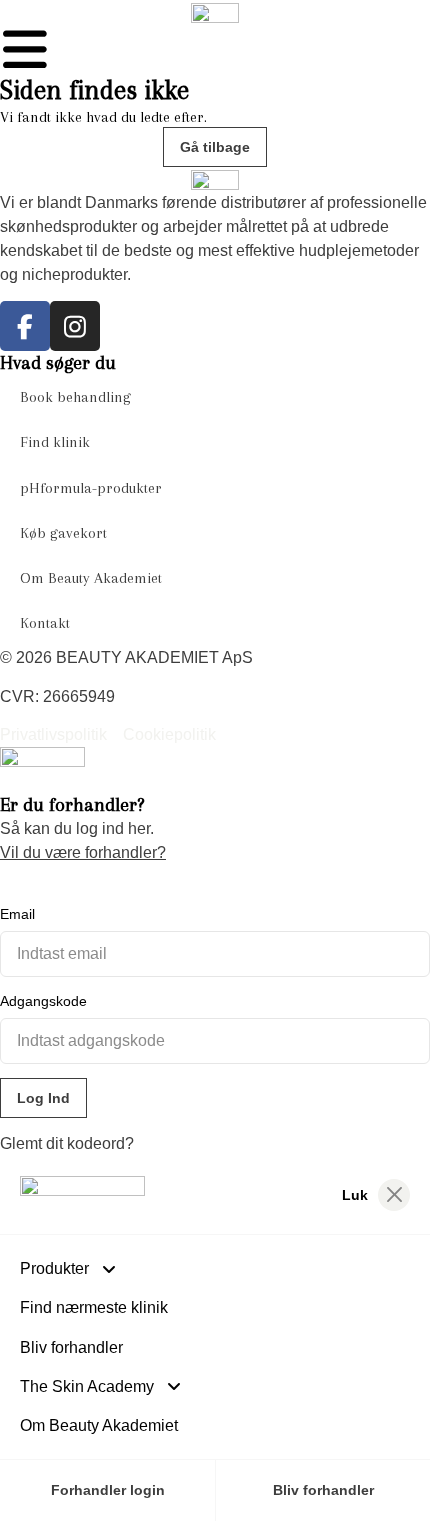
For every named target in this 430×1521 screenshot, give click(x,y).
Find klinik (55, 442)
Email (17, 914)
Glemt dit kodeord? (67, 1143)
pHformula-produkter (91, 488)
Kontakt (45, 623)
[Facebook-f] (25, 326)
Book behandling (75, 397)
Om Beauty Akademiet (91, 578)
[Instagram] (75, 326)
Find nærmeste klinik (94, 1307)
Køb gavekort (63, 533)
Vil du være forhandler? (83, 852)
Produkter (54, 1268)
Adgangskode (43, 1001)
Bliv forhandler (71, 1347)
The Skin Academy (87, 1386)
